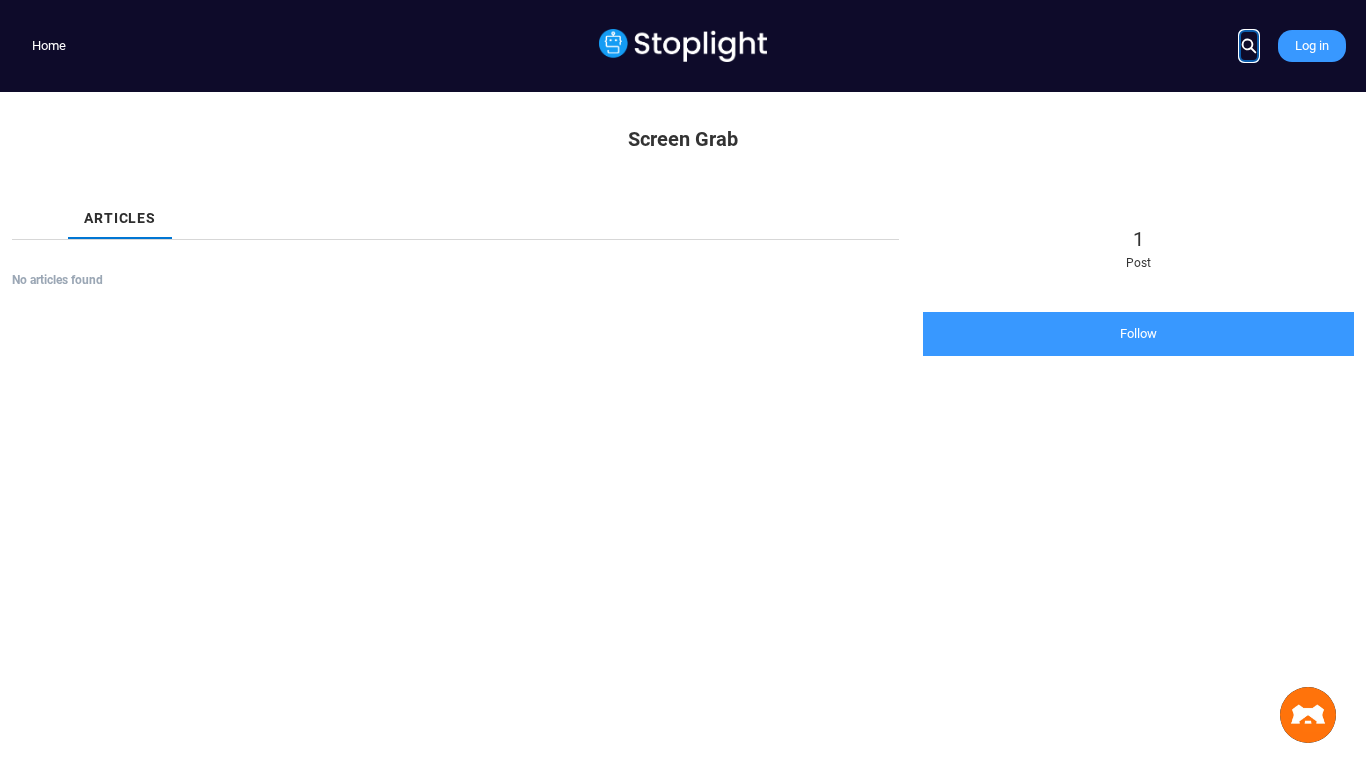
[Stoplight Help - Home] (683, 45)
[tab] (28, 201)
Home (49, 45)
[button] (1308, 715)
